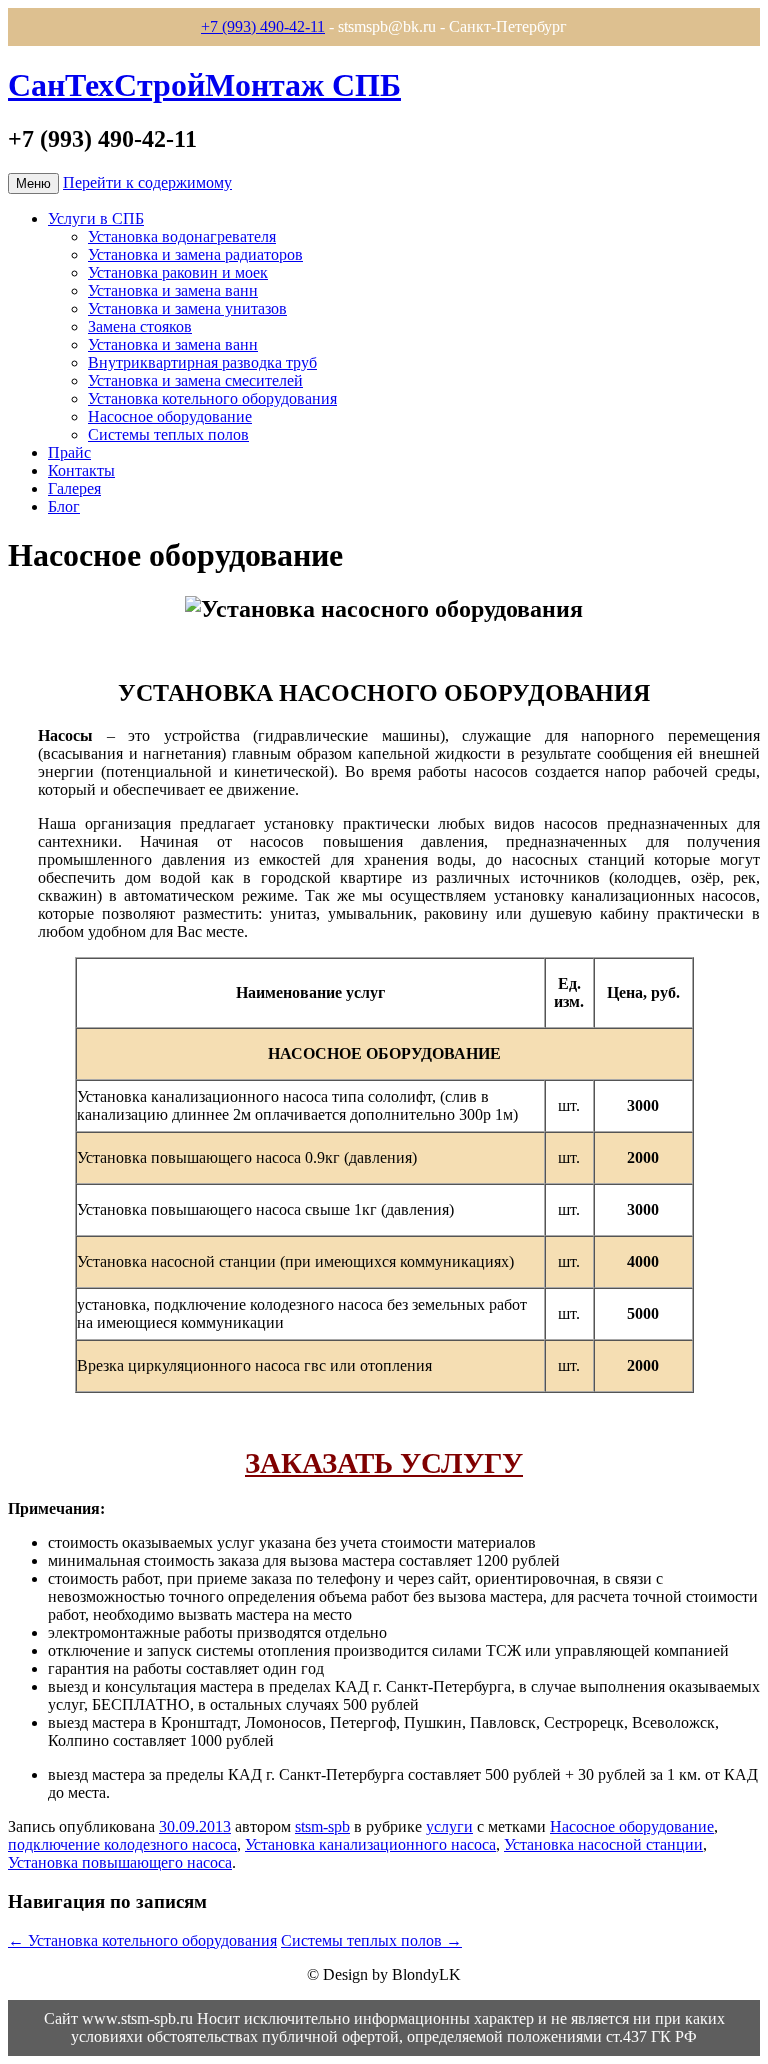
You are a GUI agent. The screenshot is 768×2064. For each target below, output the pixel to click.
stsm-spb (322, 1826)
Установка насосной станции (603, 1844)
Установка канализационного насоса (370, 1844)
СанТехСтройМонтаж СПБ (204, 85)
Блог (64, 506)
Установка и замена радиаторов (195, 254)
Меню (33, 183)
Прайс (69, 452)
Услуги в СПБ (96, 218)
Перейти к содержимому (147, 182)
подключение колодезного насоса (122, 1844)
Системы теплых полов (168, 434)
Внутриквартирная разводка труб (202, 362)
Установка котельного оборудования (212, 398)
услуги (449, 1826)
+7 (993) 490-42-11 (263, 26)
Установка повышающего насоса (120, 1862)
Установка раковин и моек (178, 272)
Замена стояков (140, 326)
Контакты (81, 470)
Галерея (74, 488)
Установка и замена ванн (173, 290)
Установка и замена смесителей (195, 380)
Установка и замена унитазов (187, 308)
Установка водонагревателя (182, 236)
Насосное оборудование (170, 416)
